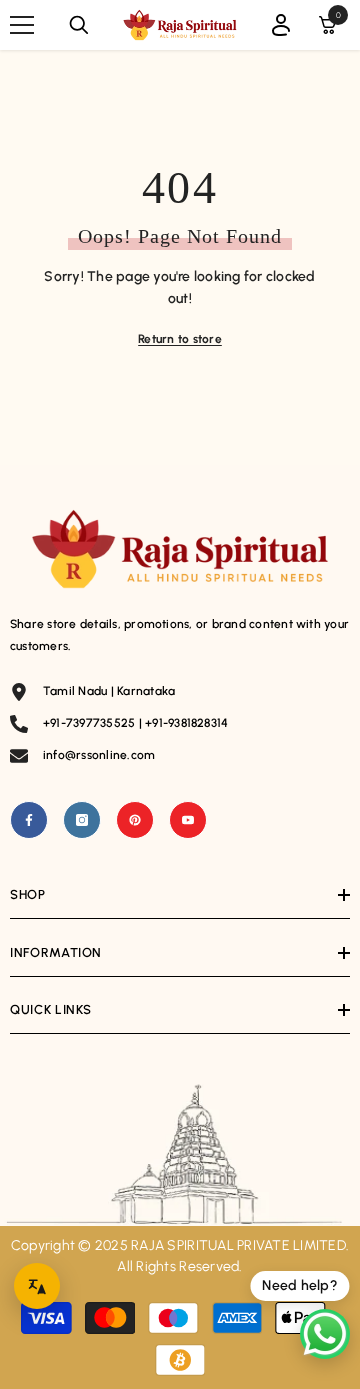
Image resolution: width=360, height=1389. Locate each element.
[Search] (79, 25)
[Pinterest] (135, 820)
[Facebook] (29, 820)
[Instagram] (82, 820)
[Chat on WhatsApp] (325, 1334)
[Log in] (281, 25)
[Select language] (37, 1286)
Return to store (180, 339)
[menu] (22, 25)
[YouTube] (188, 820)
